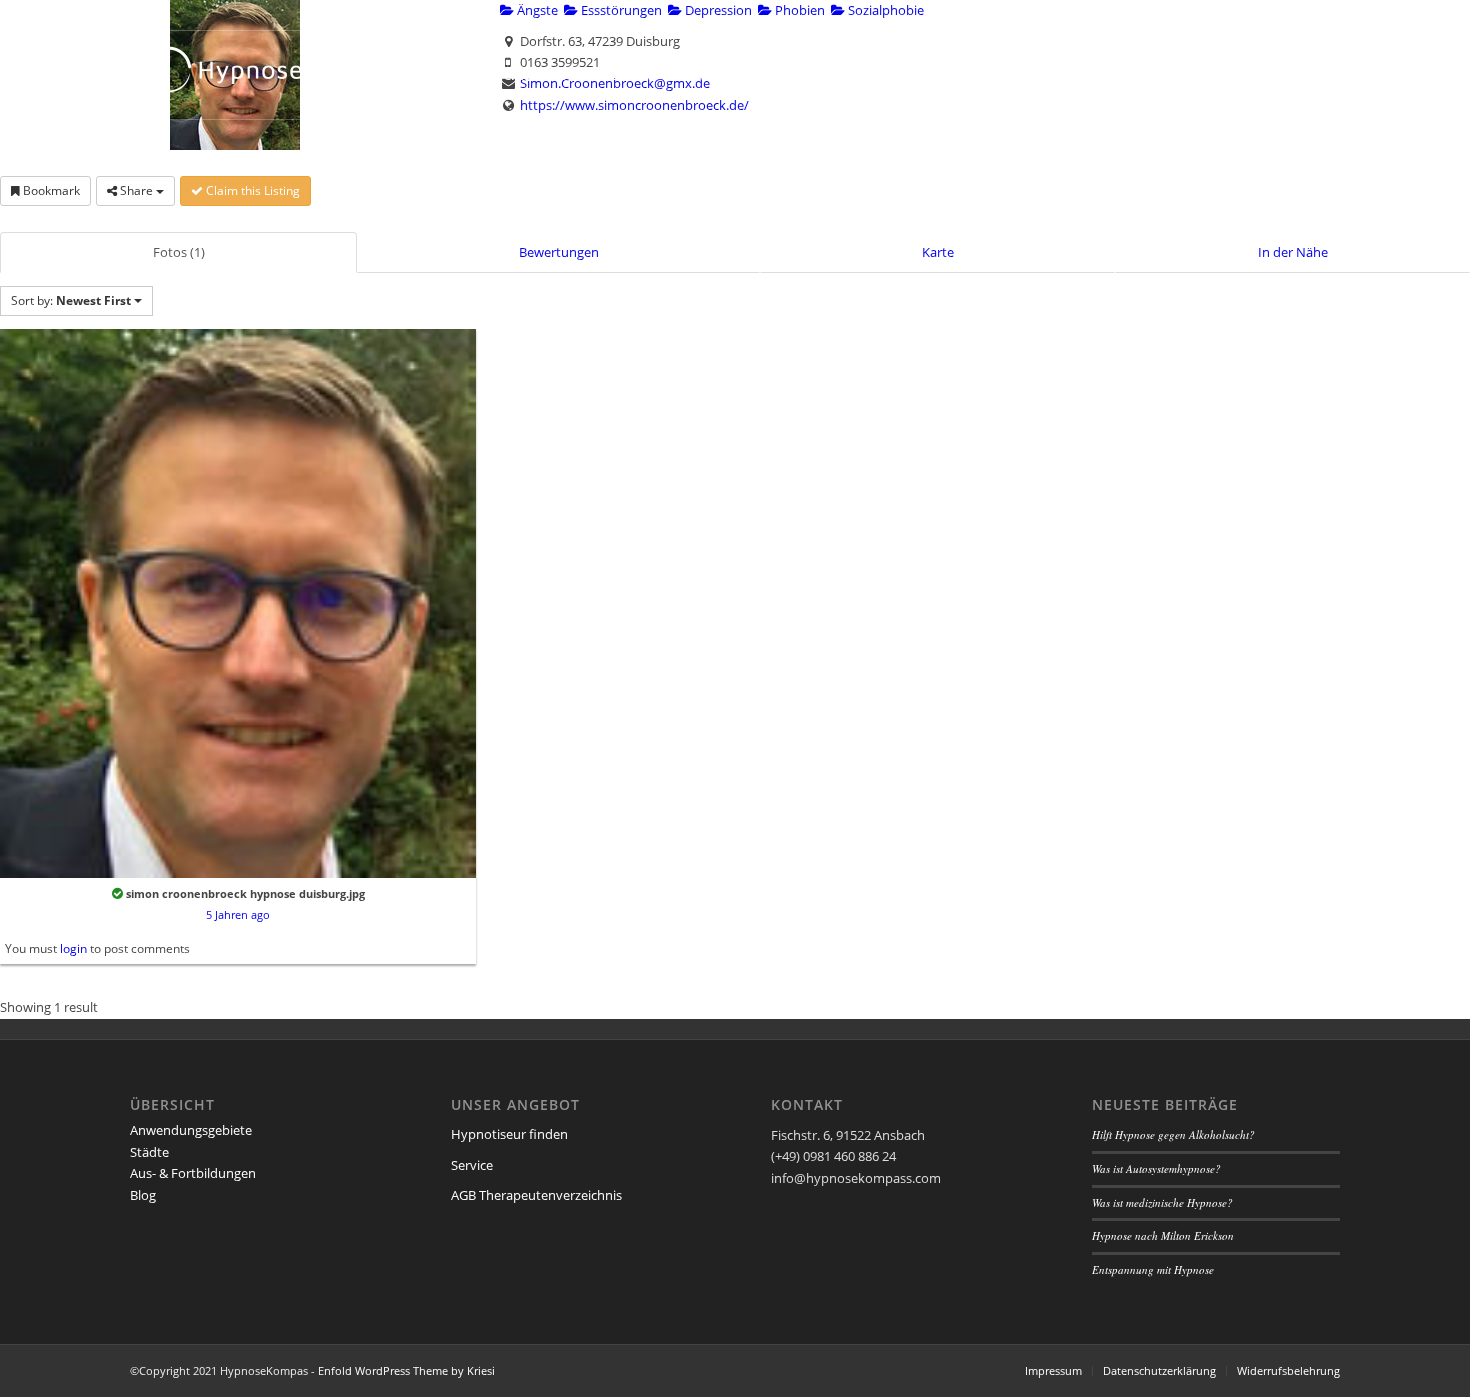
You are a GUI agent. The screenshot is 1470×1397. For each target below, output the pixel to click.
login (73, 948)
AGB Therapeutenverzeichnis (536, 1195)
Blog (143, 1195)
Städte (149, 1152)
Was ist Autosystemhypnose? (1156, 1168)
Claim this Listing (251, 190)
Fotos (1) (179, 252)
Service (472, 1165)
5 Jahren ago (238, 914)
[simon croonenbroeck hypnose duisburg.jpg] (238, 602)
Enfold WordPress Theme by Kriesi (406, 1370)
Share (136, 190)
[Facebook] (1325, 15)
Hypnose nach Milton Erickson (1163, 1235)
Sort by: (71, 300)
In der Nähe (1293, 252)
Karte (938, 252)
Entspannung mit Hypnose (1153, 1269)
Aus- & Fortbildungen (193, 1173)
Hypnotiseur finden (509, 1134)
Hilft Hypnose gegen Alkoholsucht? (1173, 1134)
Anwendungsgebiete (191, 1130)
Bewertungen (559, 252)
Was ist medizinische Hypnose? (1162, 1202)
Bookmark (50, 190)
